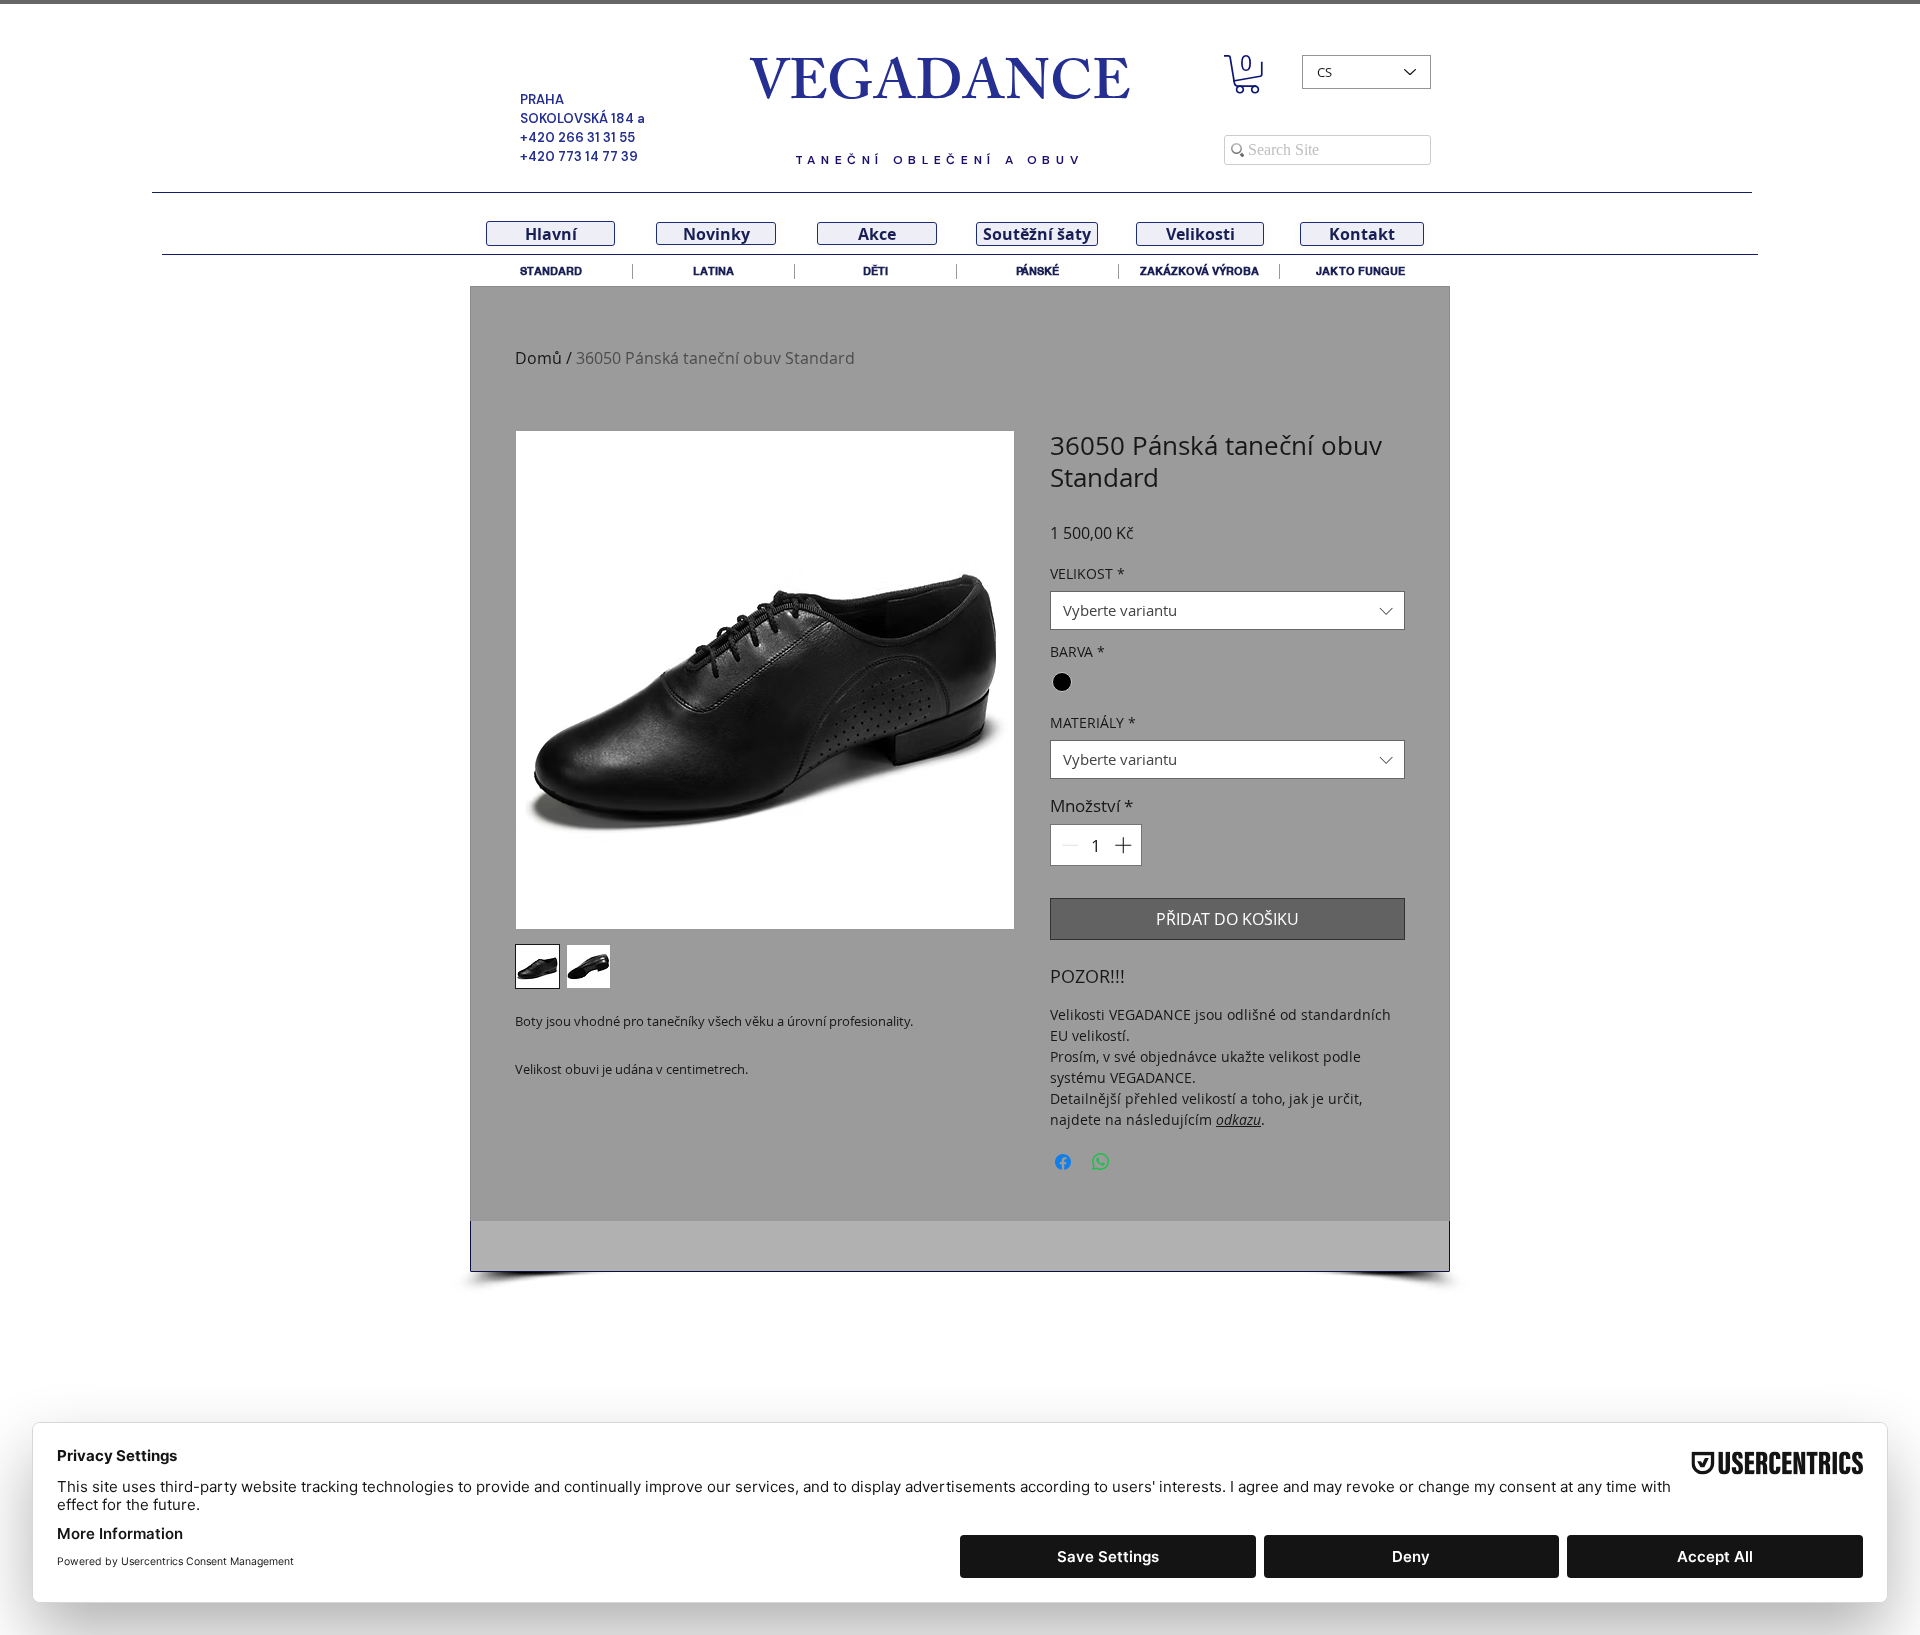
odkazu (1238, 1119)
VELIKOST (1087, 573)
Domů (538, 358)
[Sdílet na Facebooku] (1063, 1162)
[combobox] (1227, 610)
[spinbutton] (1096, 845)
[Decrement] (1068, 845)
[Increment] (1125, 845)
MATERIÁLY (1093, 722)
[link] (1247, 74)
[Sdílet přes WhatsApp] (1101, 1162)
